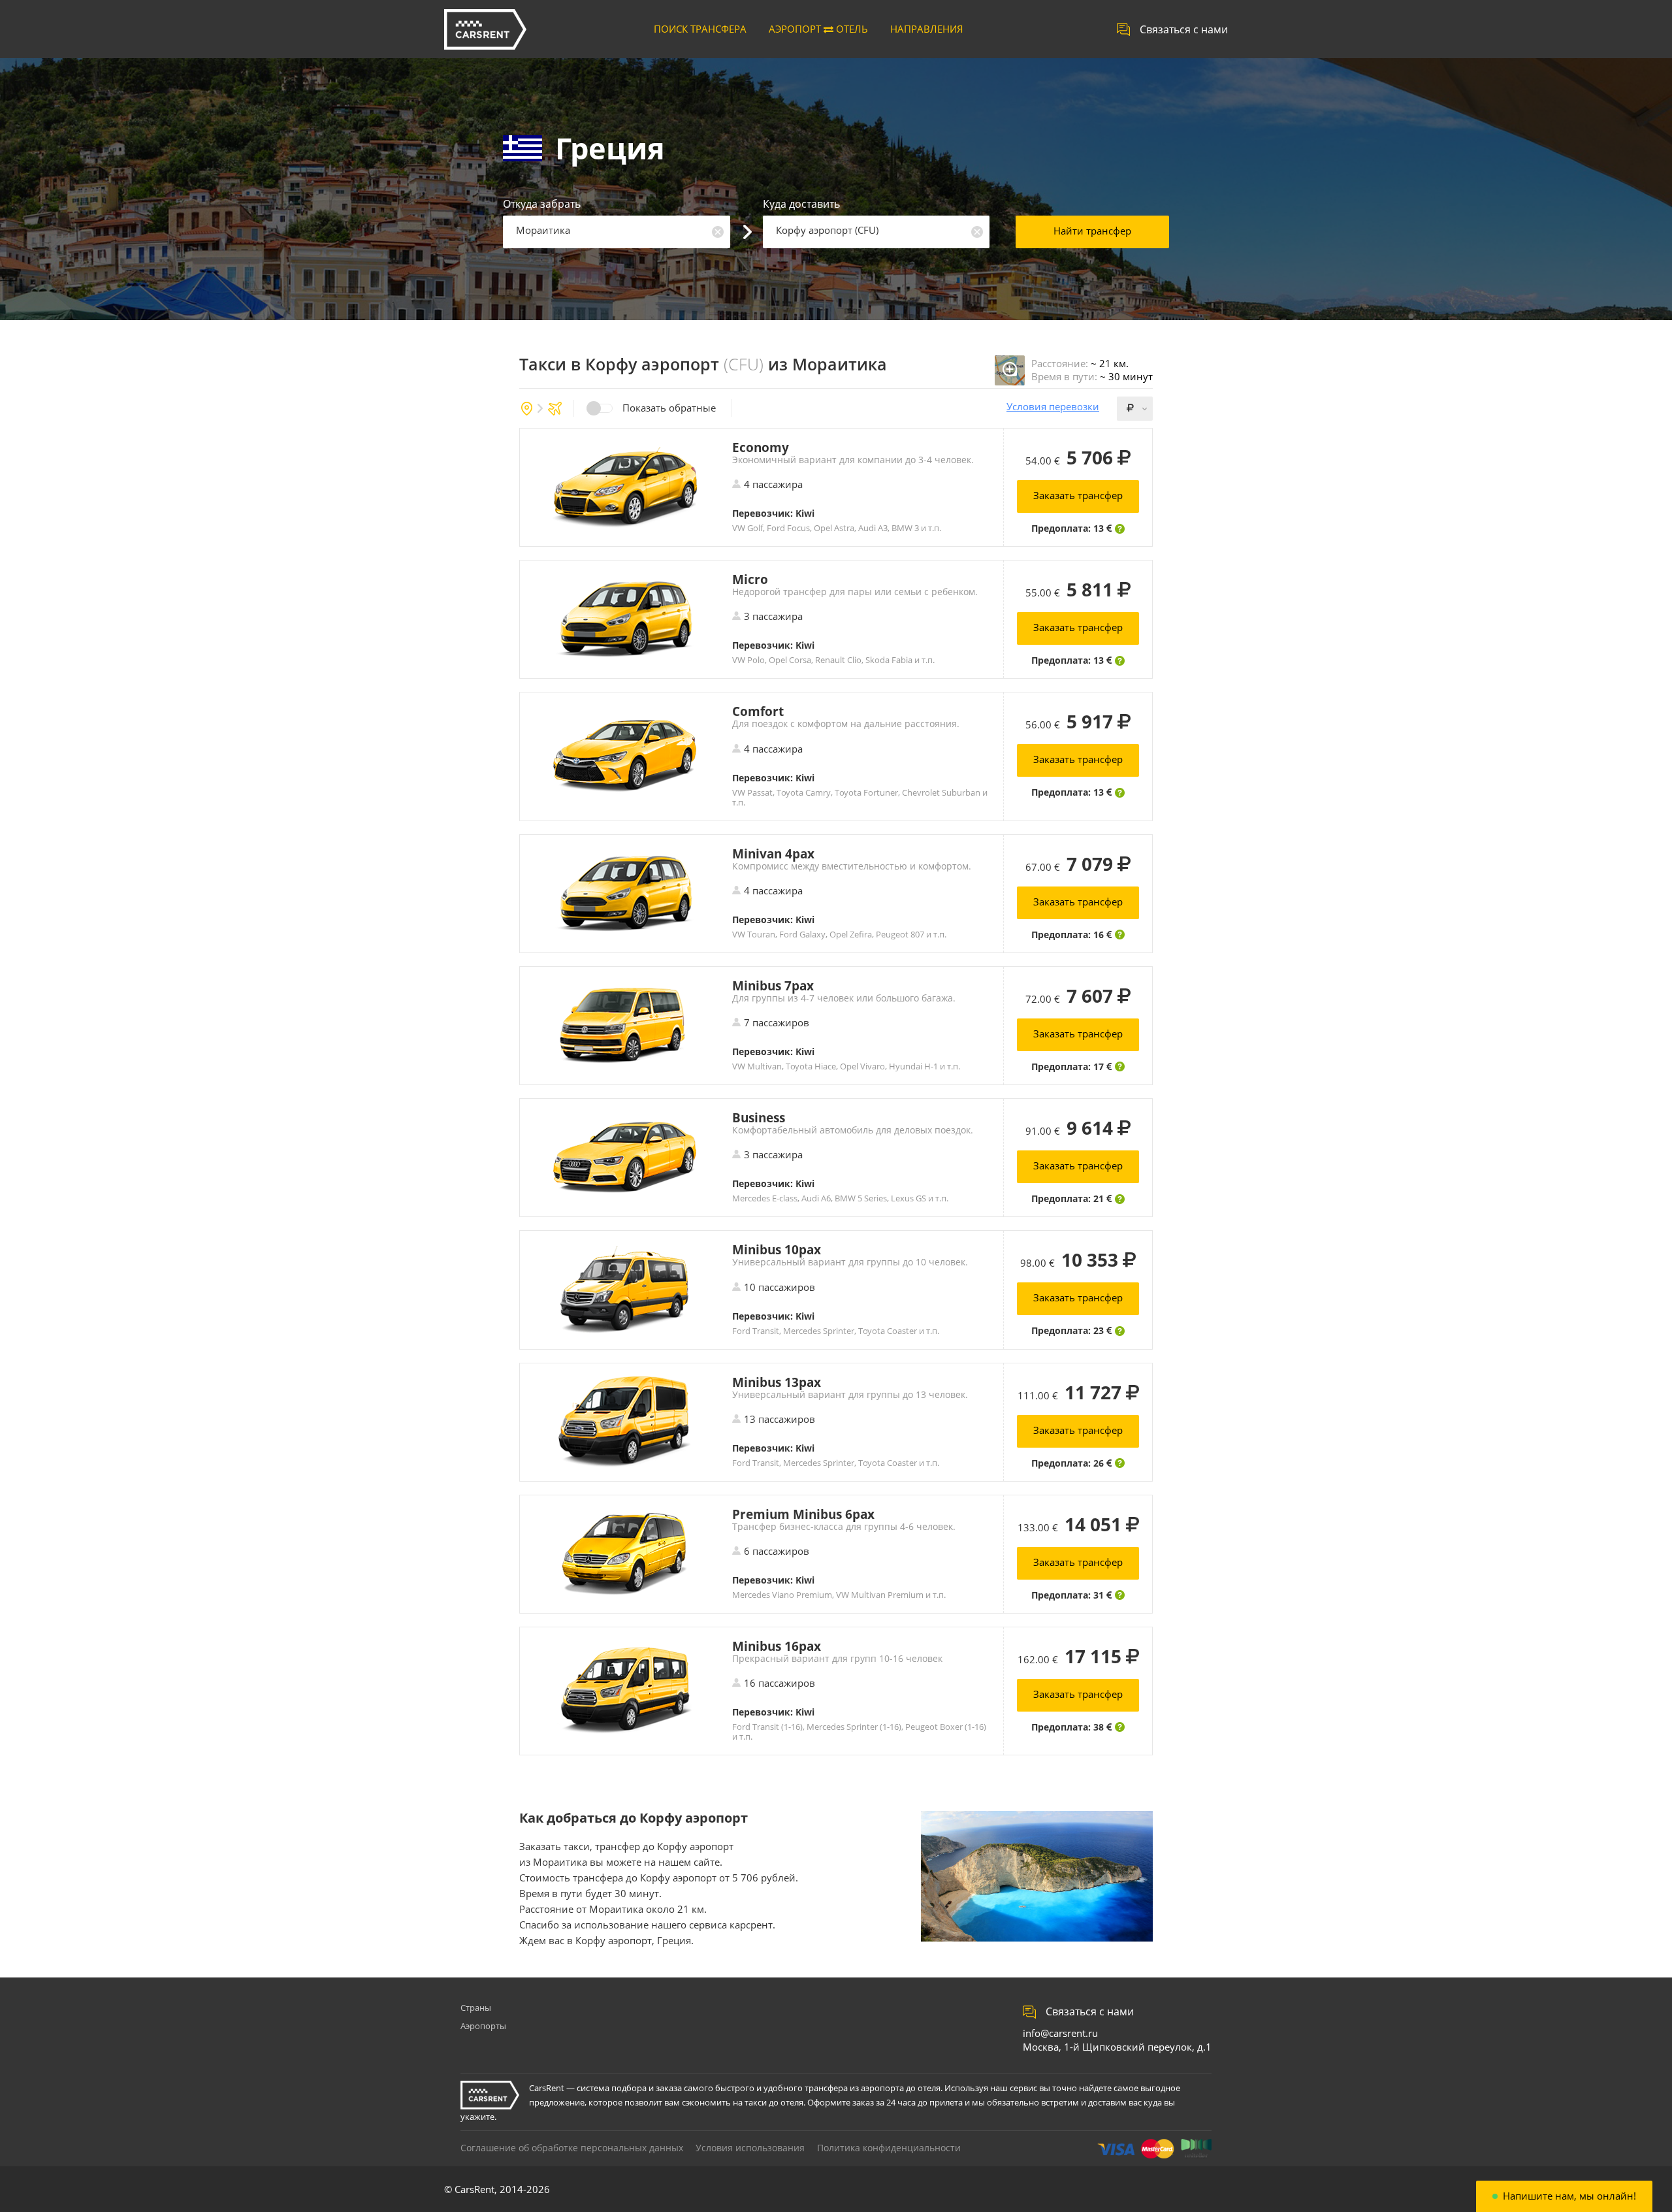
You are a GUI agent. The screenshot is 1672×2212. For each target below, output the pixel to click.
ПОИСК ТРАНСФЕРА (700, 29)
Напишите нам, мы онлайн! (1569, 2196)
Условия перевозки (1053, 407)
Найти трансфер (1092, 231)
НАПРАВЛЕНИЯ (927, 29)
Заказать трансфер (1078, 495)
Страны (476, 2008)
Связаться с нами (1184, 29)
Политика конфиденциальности (889, 2148)
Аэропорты (483, 2026)
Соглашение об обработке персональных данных (572, 2148)
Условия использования (750, 2148)
